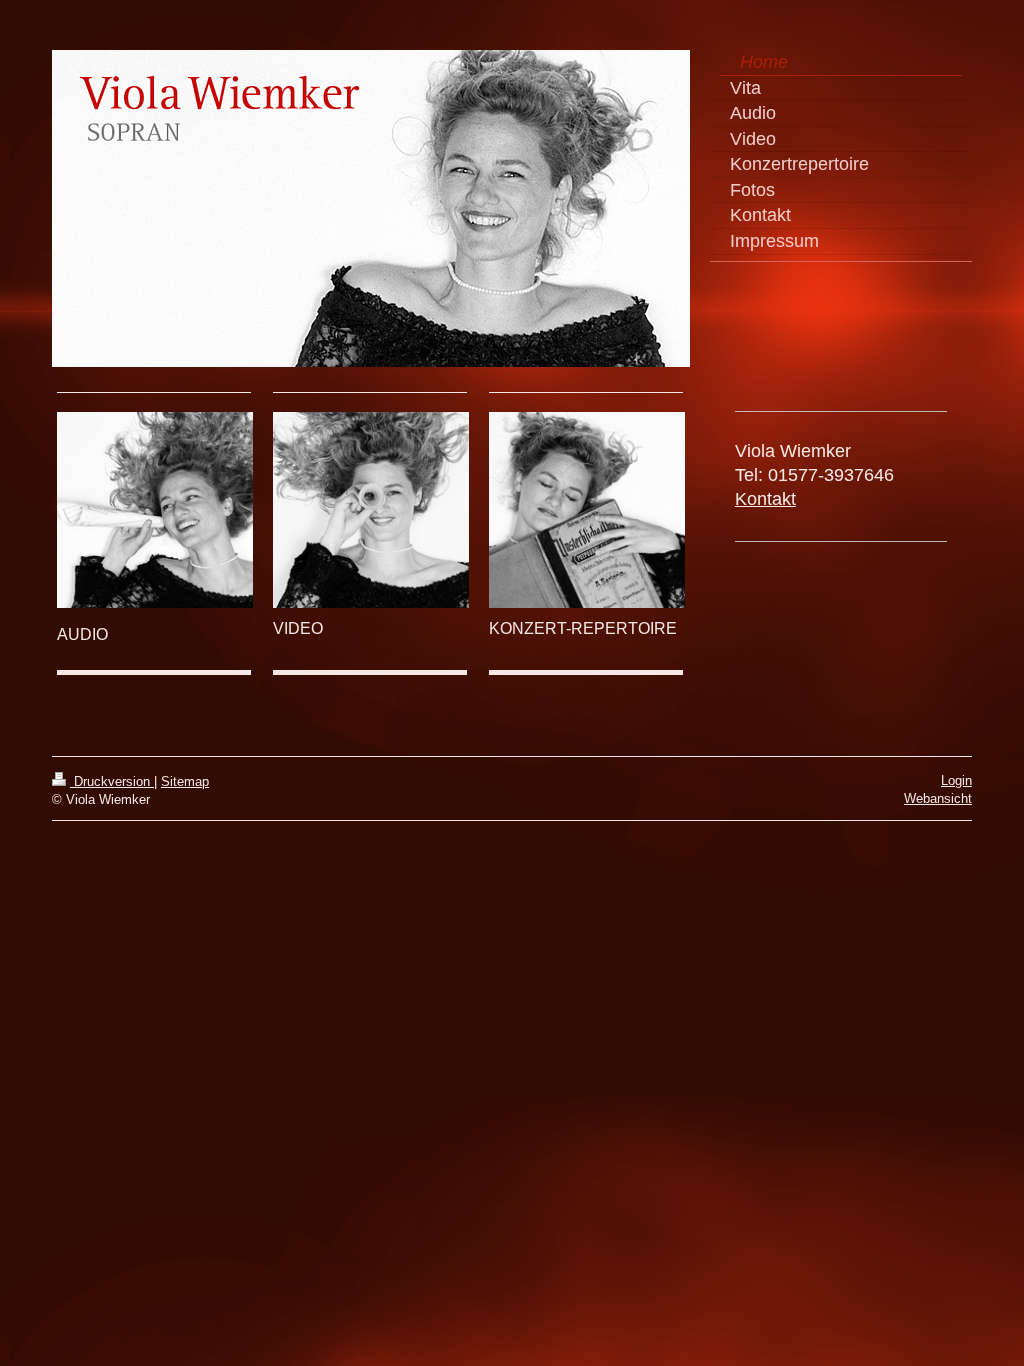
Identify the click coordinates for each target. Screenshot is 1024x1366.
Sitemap (185, 781)
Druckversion (112, 781)
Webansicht (938, 798)
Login (956, 780)
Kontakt (765, 499)
